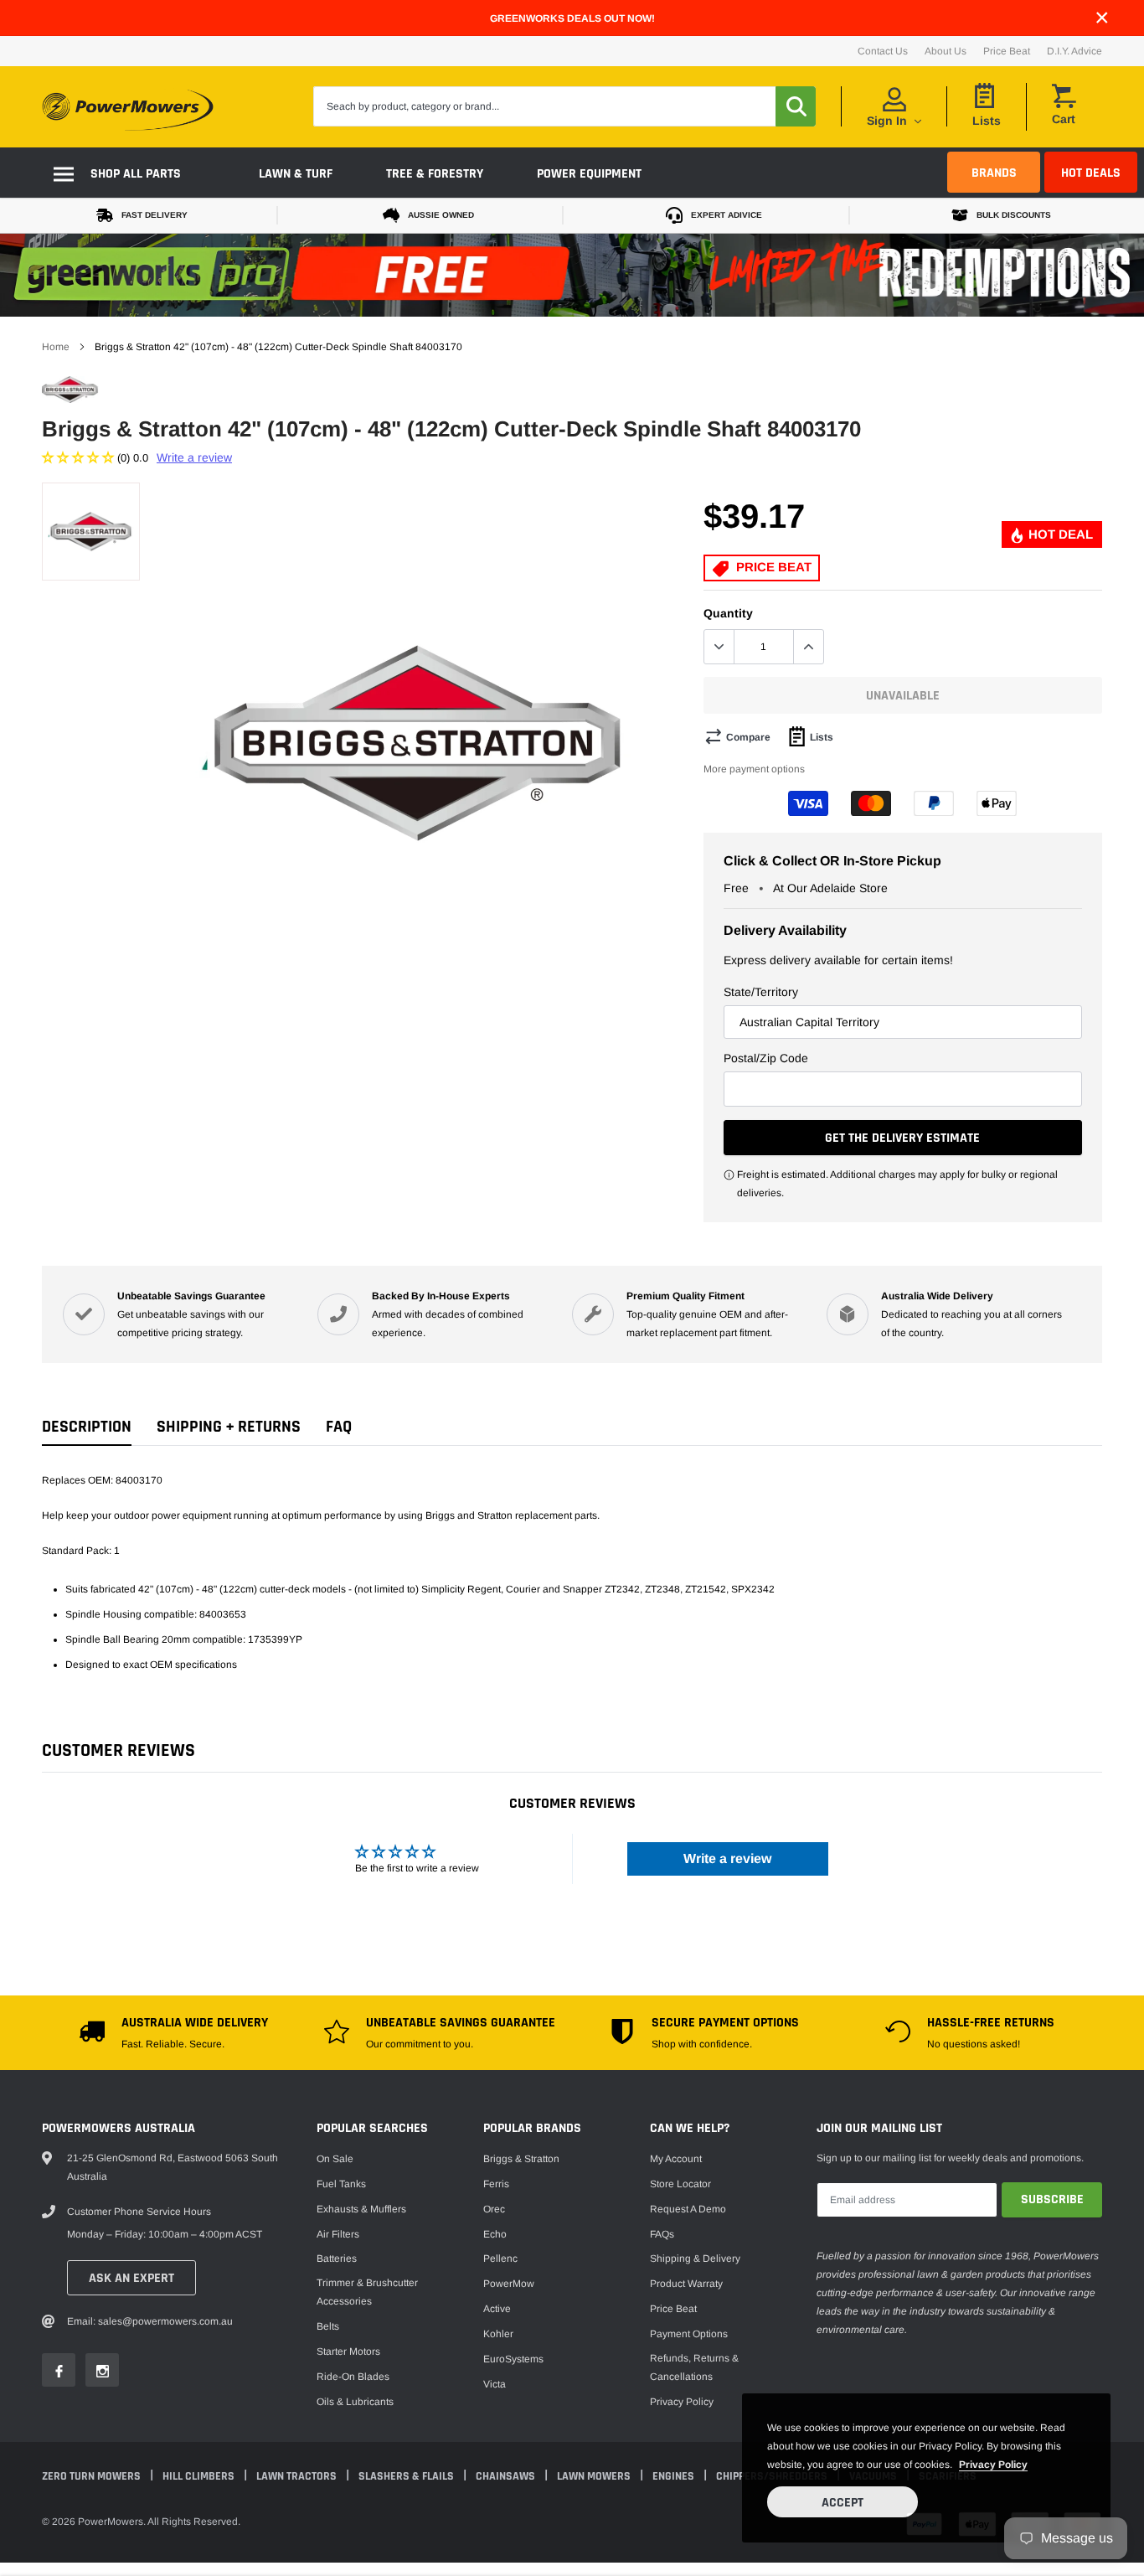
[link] (241, 1348)
